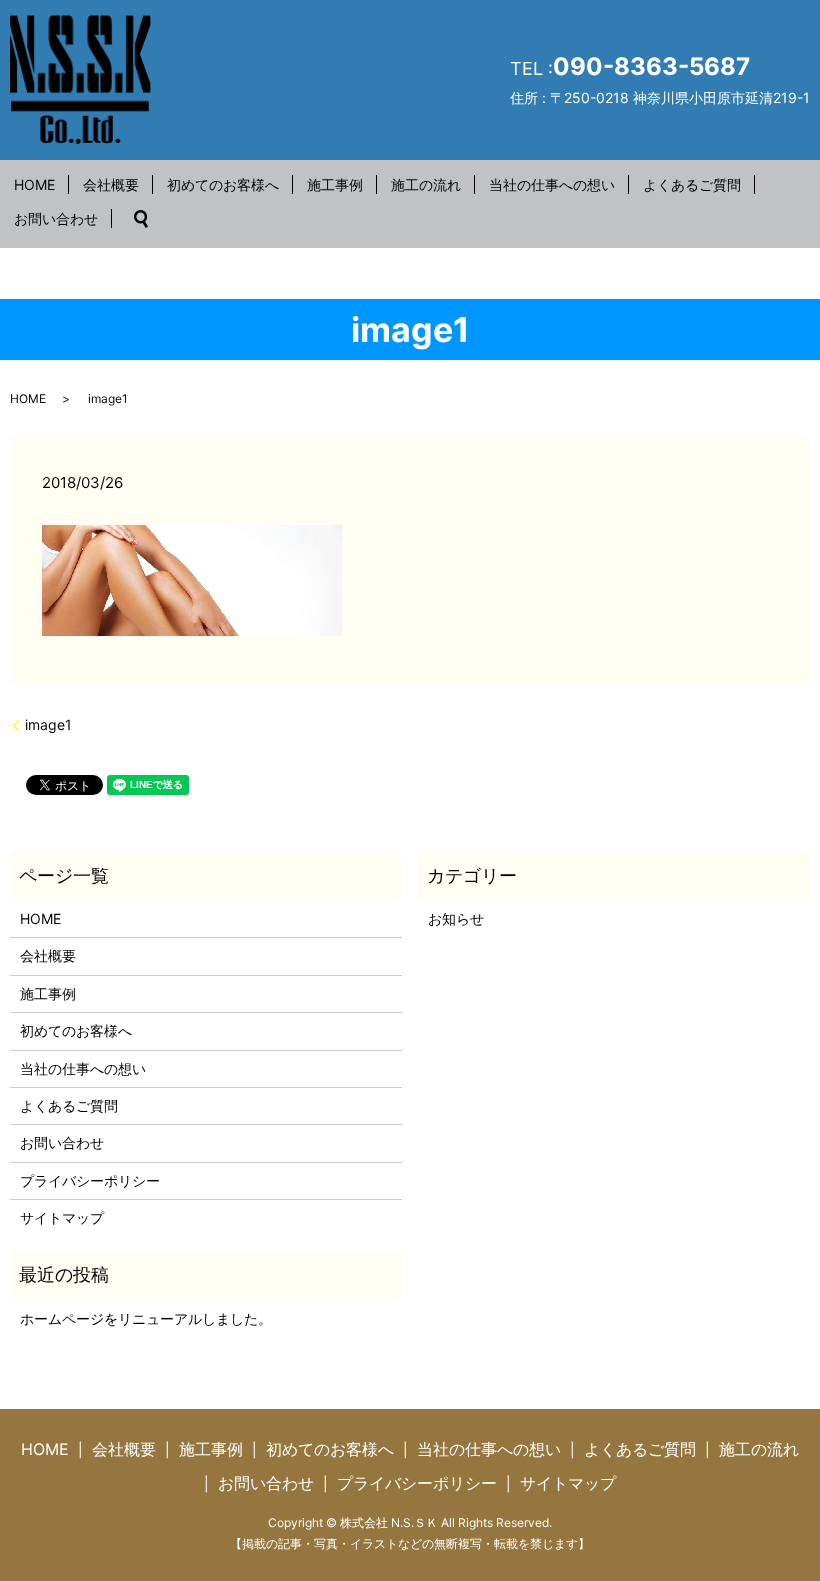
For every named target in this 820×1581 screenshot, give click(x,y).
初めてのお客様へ (223, 184)
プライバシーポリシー (90, 1180)
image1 (48, 724)
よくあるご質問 (692, 184)
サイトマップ (62, 1217)
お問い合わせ (56, 218)
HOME (34, 184)
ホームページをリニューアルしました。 (146, 1318)
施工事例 (335, 184)
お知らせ (456, 918)
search (141, 219)
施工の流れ (426, 184)
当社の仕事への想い (552, 184)
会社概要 (111, 184)
